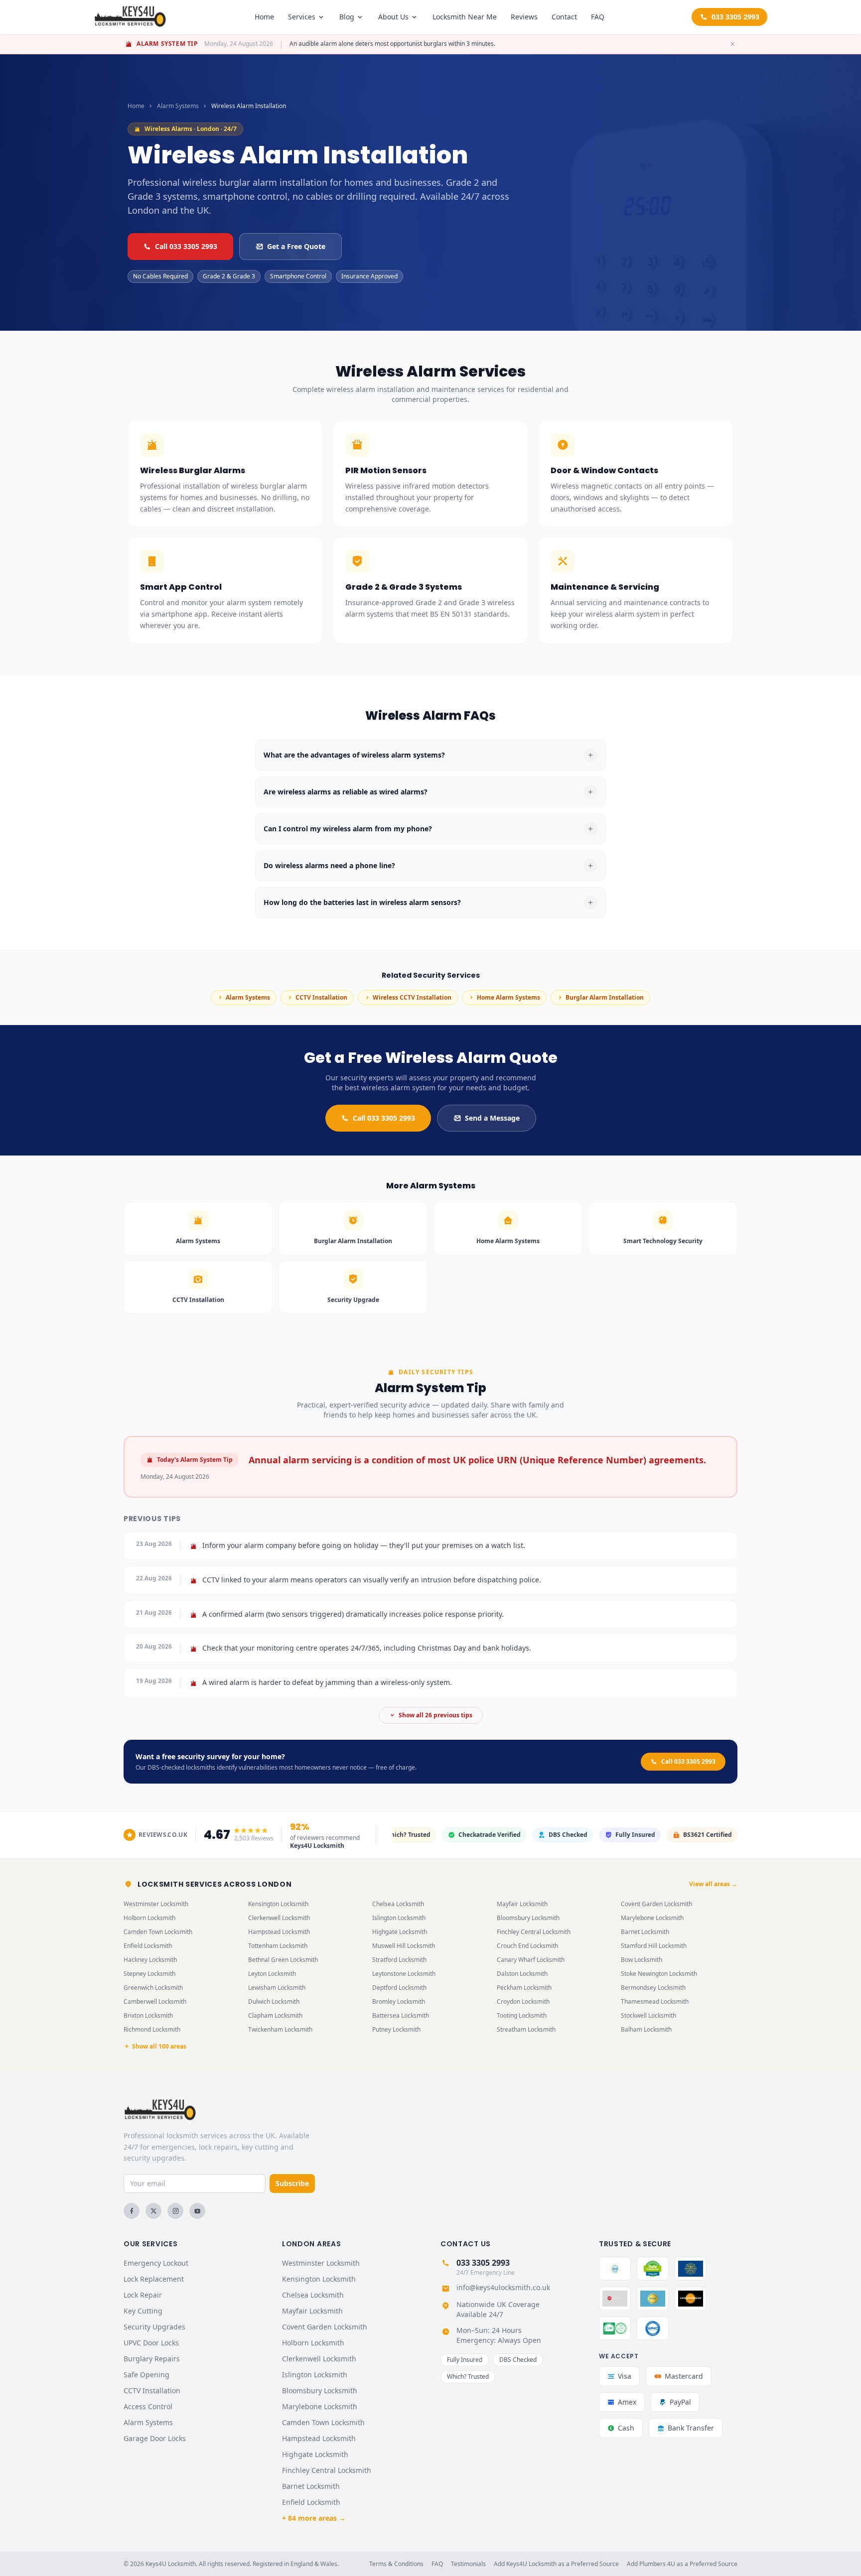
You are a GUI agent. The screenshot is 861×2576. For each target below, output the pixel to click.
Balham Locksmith (646, 2029)
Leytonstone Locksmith (404, 1974)
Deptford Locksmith (399, 1988)
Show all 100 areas (159, 2047)
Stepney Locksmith (149, 1974)
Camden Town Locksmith (158, 1932)
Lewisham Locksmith (277, 1988)
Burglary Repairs (152, 2359)
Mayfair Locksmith (522, 1904)
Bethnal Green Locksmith (283, 1960)
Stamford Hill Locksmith (654, 1946)
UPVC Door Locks (151, 2343)
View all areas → (713, 1884)
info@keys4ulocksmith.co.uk (503, 2287)
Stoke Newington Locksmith (659, 1974)
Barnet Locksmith (645, 1932)
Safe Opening (146, 2375)
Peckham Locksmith (524, 1988)
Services (302, 17)
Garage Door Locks (155, 2438)
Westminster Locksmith (156, 1904)
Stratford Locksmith (399, 1960)
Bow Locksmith (642, 1960)
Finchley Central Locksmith (534, 1932)
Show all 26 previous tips (435, 1715)
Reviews (524, 17)
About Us (393, 17)
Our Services (150, 2244)
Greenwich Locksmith (153, 1988)
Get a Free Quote (296, 246)
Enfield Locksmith (148, 1946)
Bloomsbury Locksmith (528, 1918)
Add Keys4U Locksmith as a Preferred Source (556, 2564)
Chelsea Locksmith (398, 1904)
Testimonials (468, 2564)
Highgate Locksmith (400, 1932)
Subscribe (292, 2183)
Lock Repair (143, 2295)
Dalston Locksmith (522, 1974)
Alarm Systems (178, 106)
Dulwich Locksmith (274, 2001)
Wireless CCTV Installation (412, 997)
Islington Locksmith (399, 1918)
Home (264, 17)
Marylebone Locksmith (652, 1918)
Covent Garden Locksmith (656, 1904)
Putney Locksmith (396, 2029)
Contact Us (466, 2244)
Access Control (148, 2406)
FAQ (598, 17)
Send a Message (492, 1118)
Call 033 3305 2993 (186, 246)
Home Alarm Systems (508, 997)
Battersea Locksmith (401, 2015)
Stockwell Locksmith (648, 2015)
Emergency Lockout (156, 2263)
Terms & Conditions (396, 2564)
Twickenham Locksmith (280, 2029)
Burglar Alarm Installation (605, 997)
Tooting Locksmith (522, 2015)
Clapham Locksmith (275, 2015)
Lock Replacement (154, 2279)
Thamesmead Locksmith (655, 2001)
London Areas (311, 2244)
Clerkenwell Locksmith (279, 1918)
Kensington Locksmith (278, 1904)
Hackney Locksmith (150, 1960)
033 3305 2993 (735, 17)
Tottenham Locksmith (278, 1946)
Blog (347, 17)
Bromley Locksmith (399, 2001)
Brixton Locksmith (148, 2015)
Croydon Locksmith (523, 2001)
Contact (564, 17)
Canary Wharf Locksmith (531, 1960)
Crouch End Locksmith (527, 1946)
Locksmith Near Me (465, 17)
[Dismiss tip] (732, 44)
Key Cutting (143, 2311)
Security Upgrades (154, 2327)
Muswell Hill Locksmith (404, 1946)
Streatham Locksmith (526, 2029)
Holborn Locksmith (149, 1918)
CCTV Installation (321, 997)
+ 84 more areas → (314, 2518)
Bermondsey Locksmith (653, 1988)
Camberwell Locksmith (155, 2001)
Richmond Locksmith (152, 2029)
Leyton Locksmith (272, 1974)
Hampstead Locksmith (279, 1932)
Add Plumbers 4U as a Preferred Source (682, 2564)
